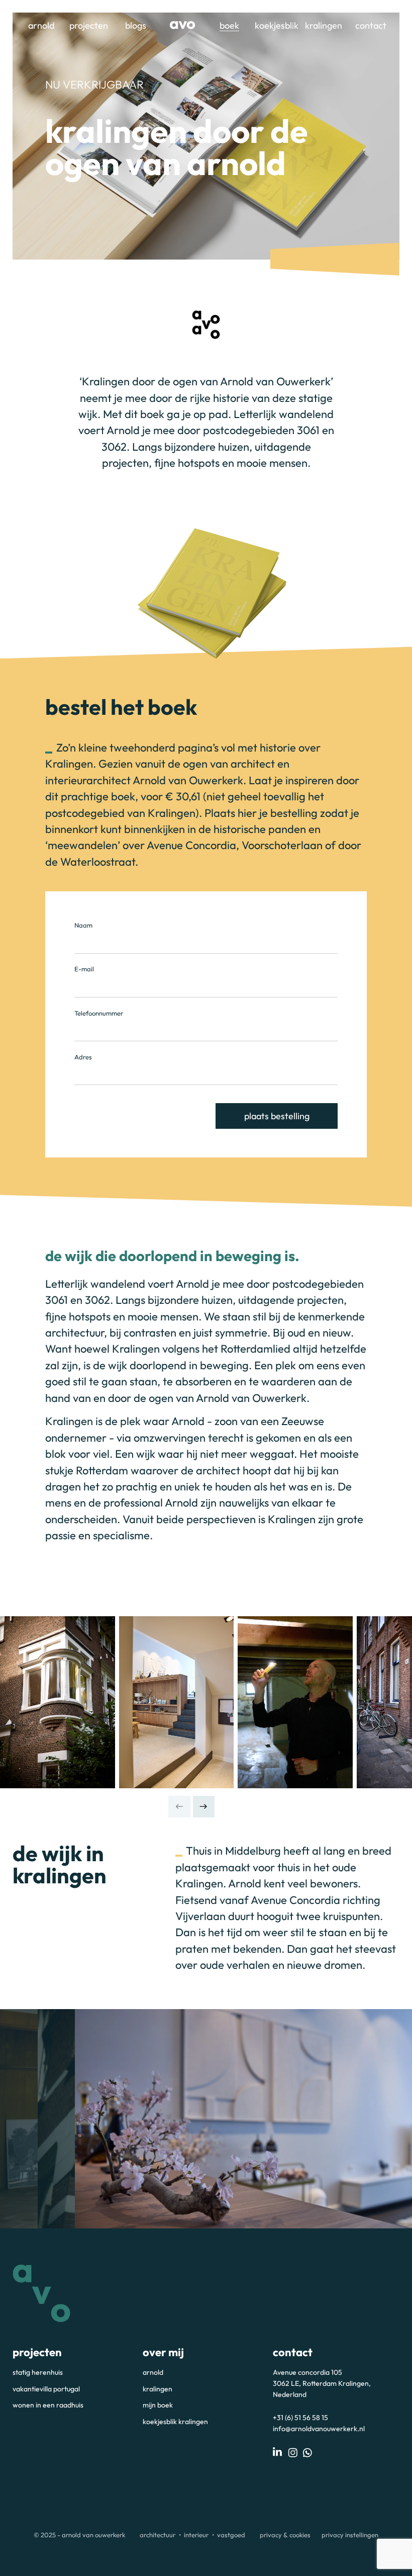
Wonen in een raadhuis (48, 2405)
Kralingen (324, 25)
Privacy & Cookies (285, 2535)
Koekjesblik (277, 25)
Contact (371, 25)
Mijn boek (158, 2405)
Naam (83, 925)
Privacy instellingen (350, 2535)
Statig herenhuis (38, 2372)
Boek (229, 25)
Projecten (89, 25)
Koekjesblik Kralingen (175, 2422)
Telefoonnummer (99, 1013)
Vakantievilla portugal (46, 2389)
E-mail (84, 969)
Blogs (136, 25)
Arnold (41, 25)
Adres (83, 1057)
